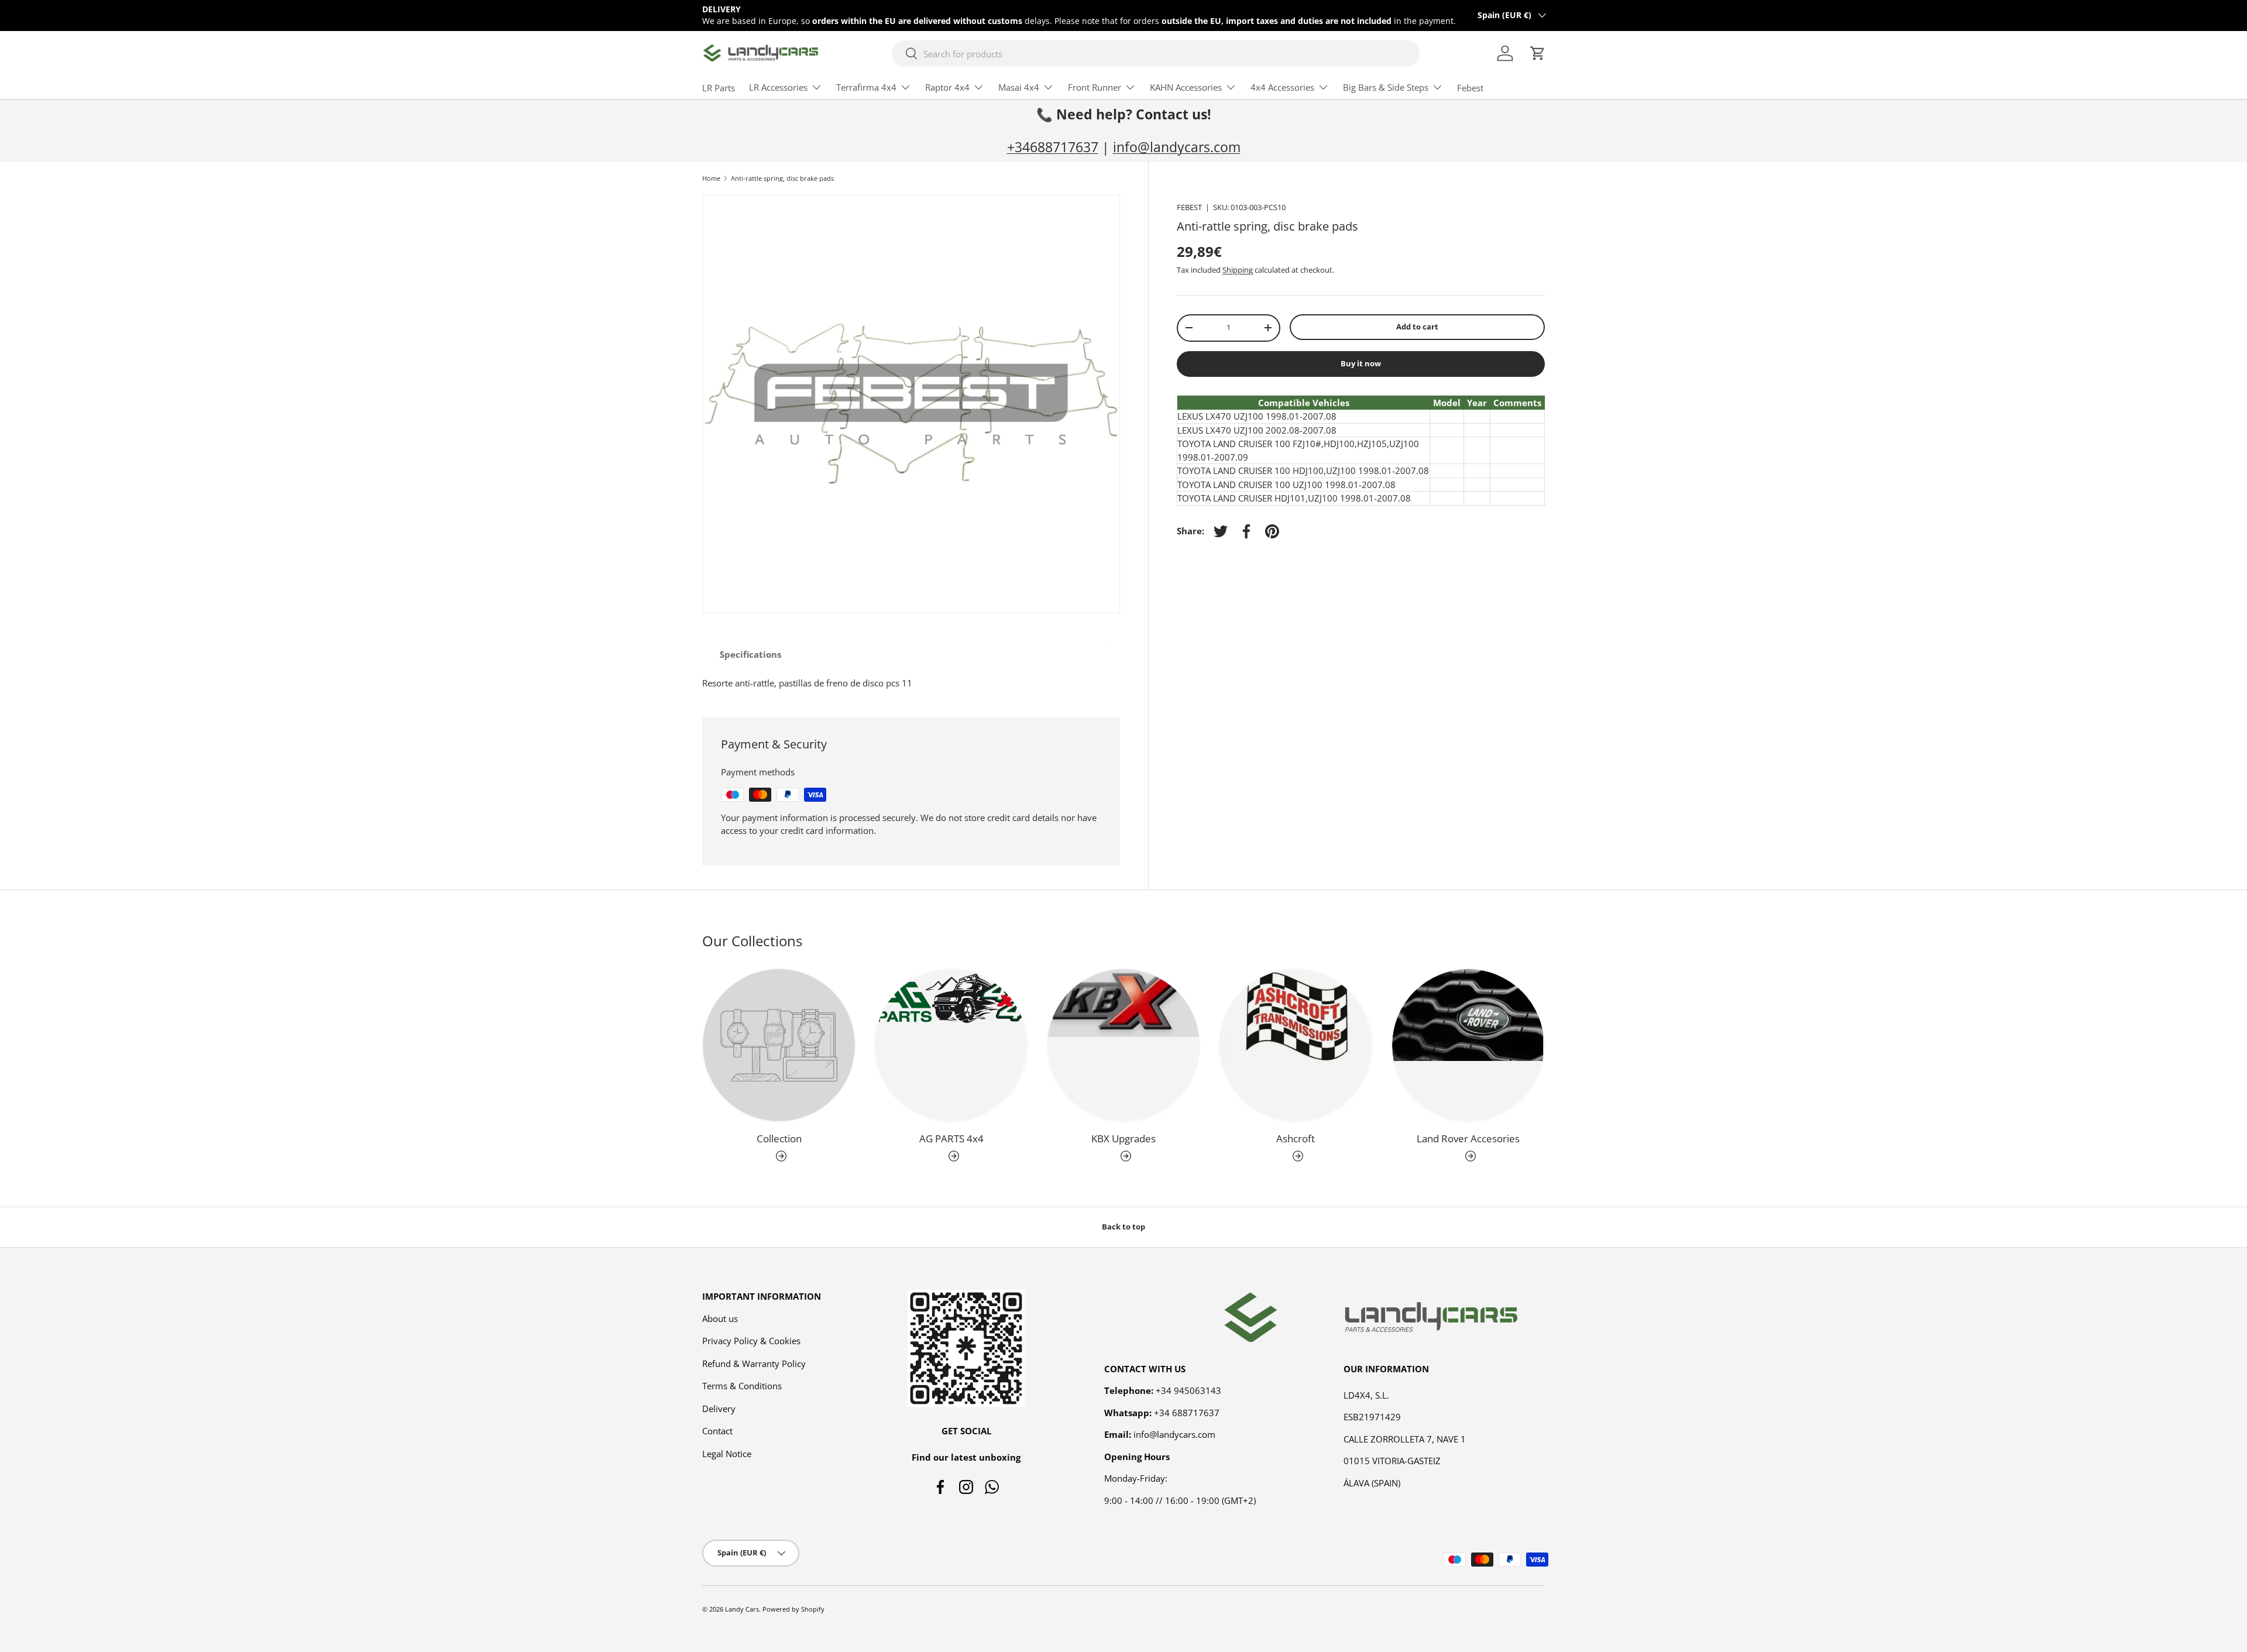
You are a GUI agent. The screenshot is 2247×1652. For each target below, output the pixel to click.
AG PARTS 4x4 (951, 1138)
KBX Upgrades (1123, 1138)
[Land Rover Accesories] (1468, 1045)
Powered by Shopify (793, 1609)
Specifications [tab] (750, 654)
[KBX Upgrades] (1123, 1045)
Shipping (1238, 270)
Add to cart (1417, 327)
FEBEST (1189, 207)
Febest (1470, 88)
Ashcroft (1296, 1138)
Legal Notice (727, 1453)
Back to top (1123, 1227)
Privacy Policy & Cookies (751, 1341)
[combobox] (1156, 54)
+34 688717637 (1187, 1412)
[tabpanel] (911, 683)
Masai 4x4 (1019, 87)
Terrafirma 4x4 (866, 87)
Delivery (719, 1408)
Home (711, 178)
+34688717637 (1053, 147)
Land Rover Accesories (1468, 1138)
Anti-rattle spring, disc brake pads (782, 178)
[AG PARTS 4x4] (951, 1045)
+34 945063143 (1188, 1390)
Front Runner (1095, 87)
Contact (717, 1431)
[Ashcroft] (1296, 1045)
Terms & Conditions (742, 1386)
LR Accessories (778, 87)
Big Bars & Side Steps (1386, 87)
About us (720, 1318)
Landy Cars (742, 1609)
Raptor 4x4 (947, 87)
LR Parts (719, 88)
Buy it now (1361, 363)
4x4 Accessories (1282, 87)
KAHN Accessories (1186, 87)
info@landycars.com (1177, 147)
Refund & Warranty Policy (754, 1363)
